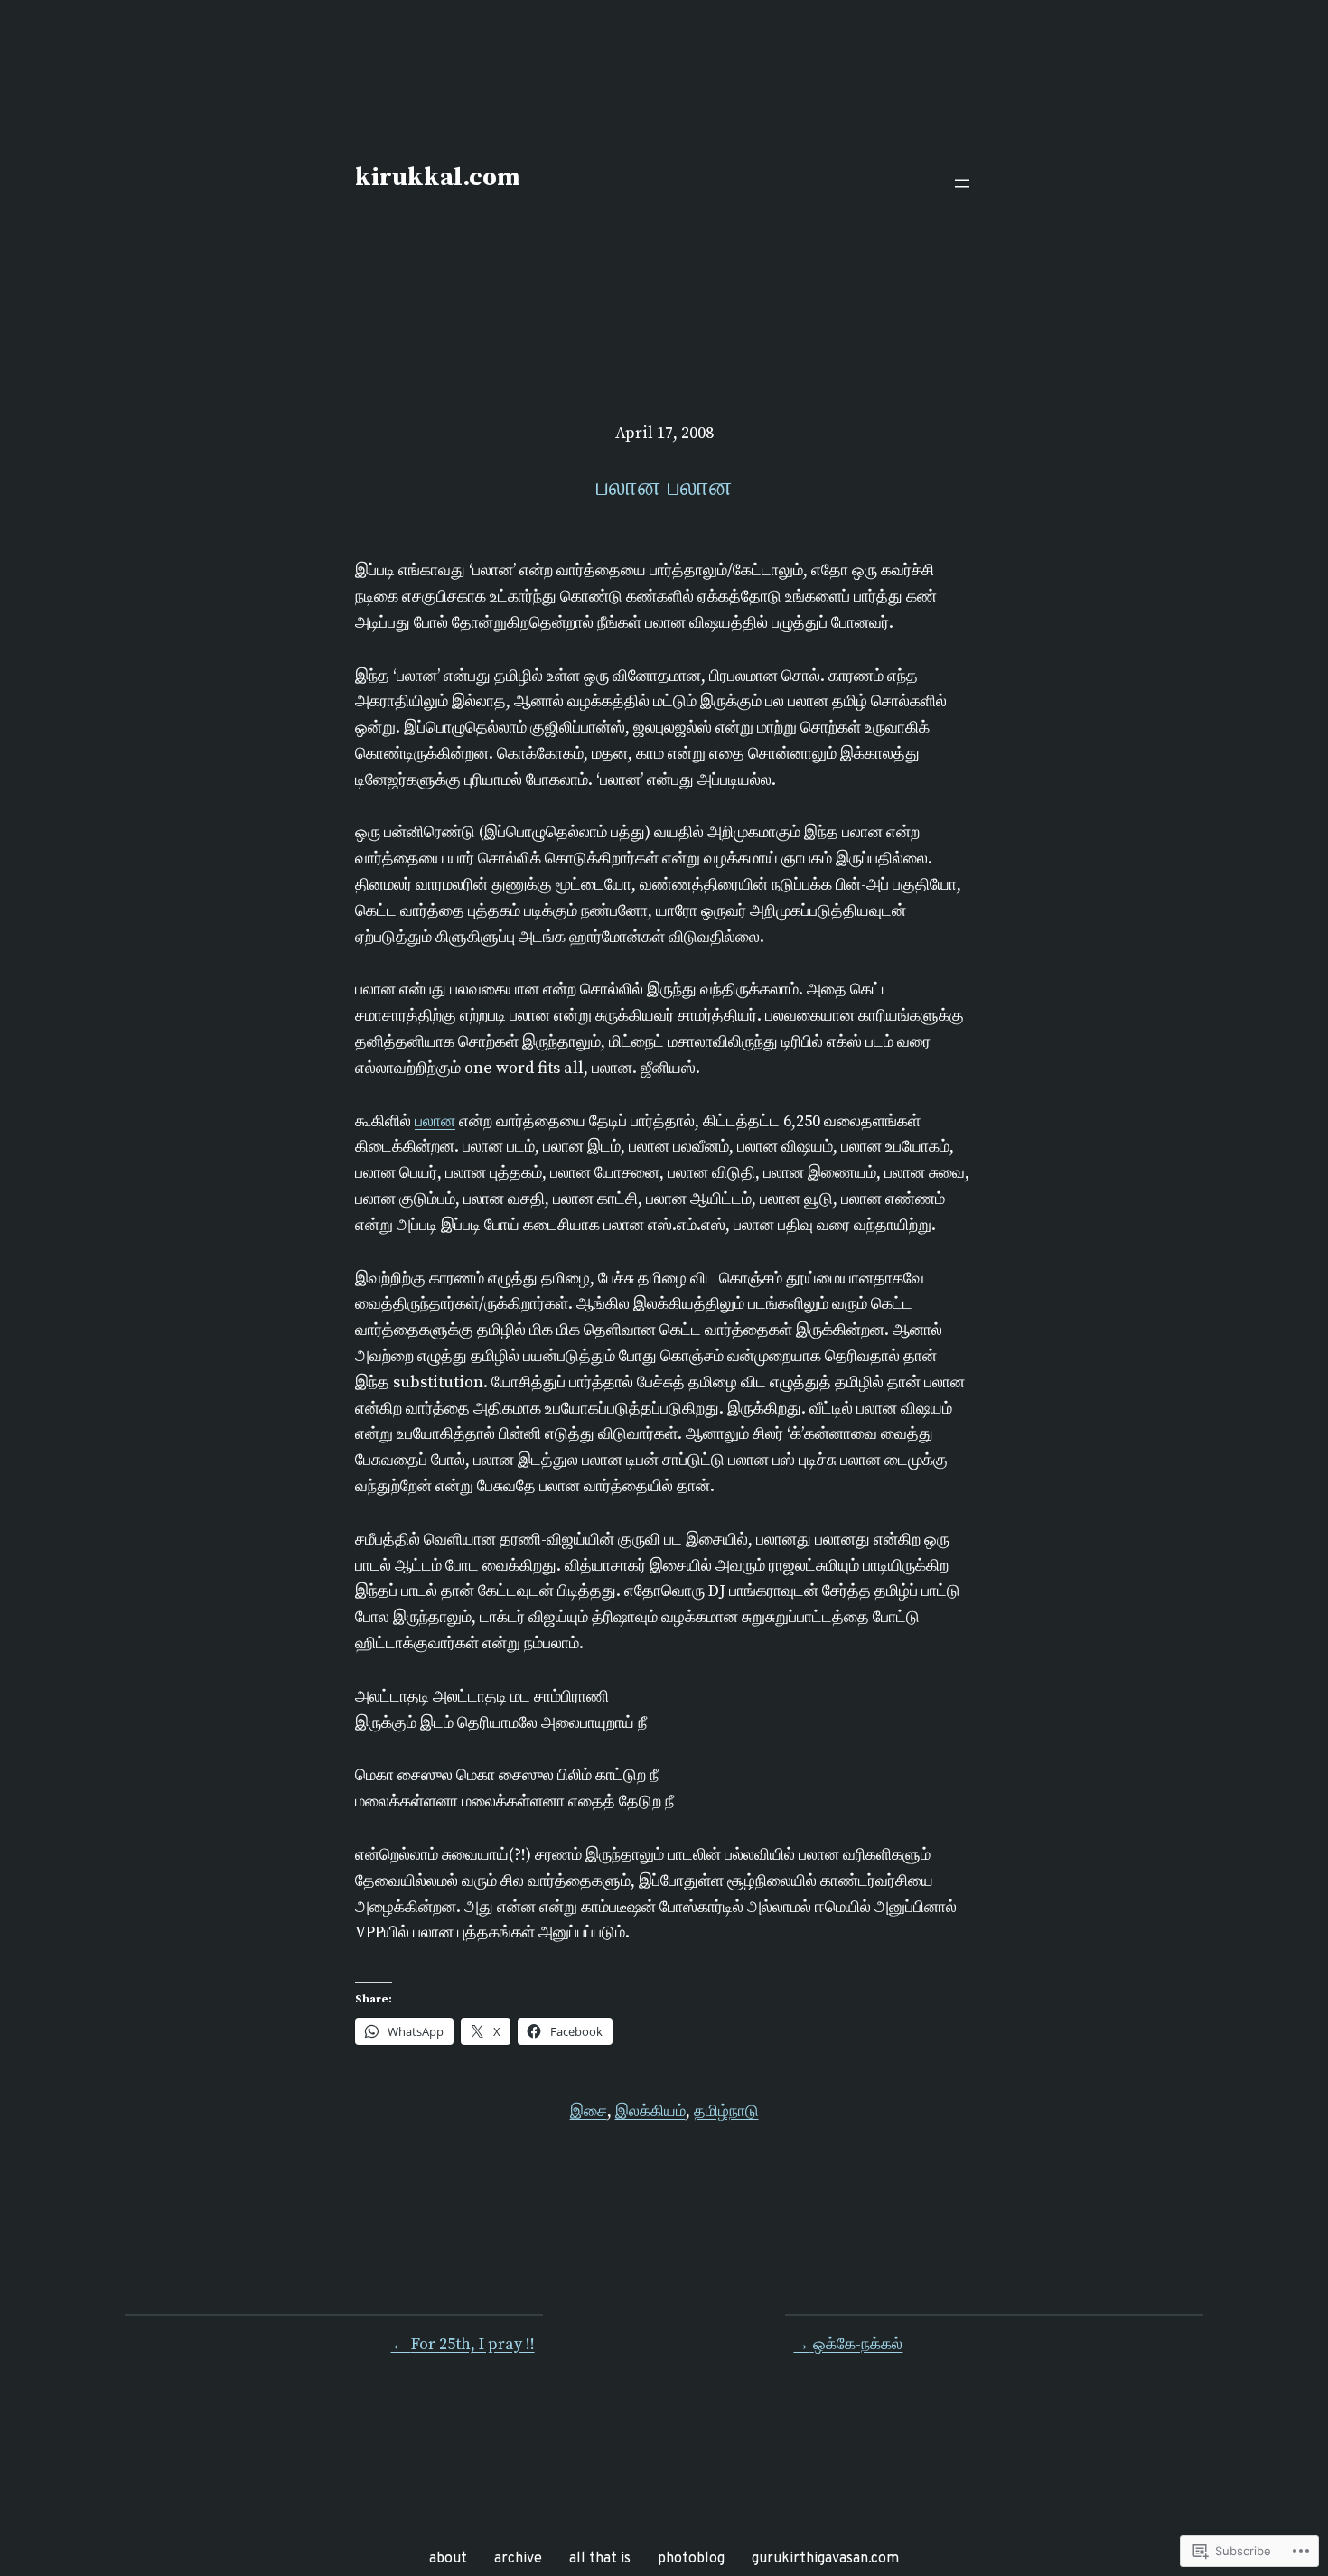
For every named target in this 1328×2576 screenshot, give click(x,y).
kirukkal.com (438, 177)
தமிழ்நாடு (726, 2111)
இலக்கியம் (650, 2111)
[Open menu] (962, 183)
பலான (435, 1121)
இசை (589, 2111)
